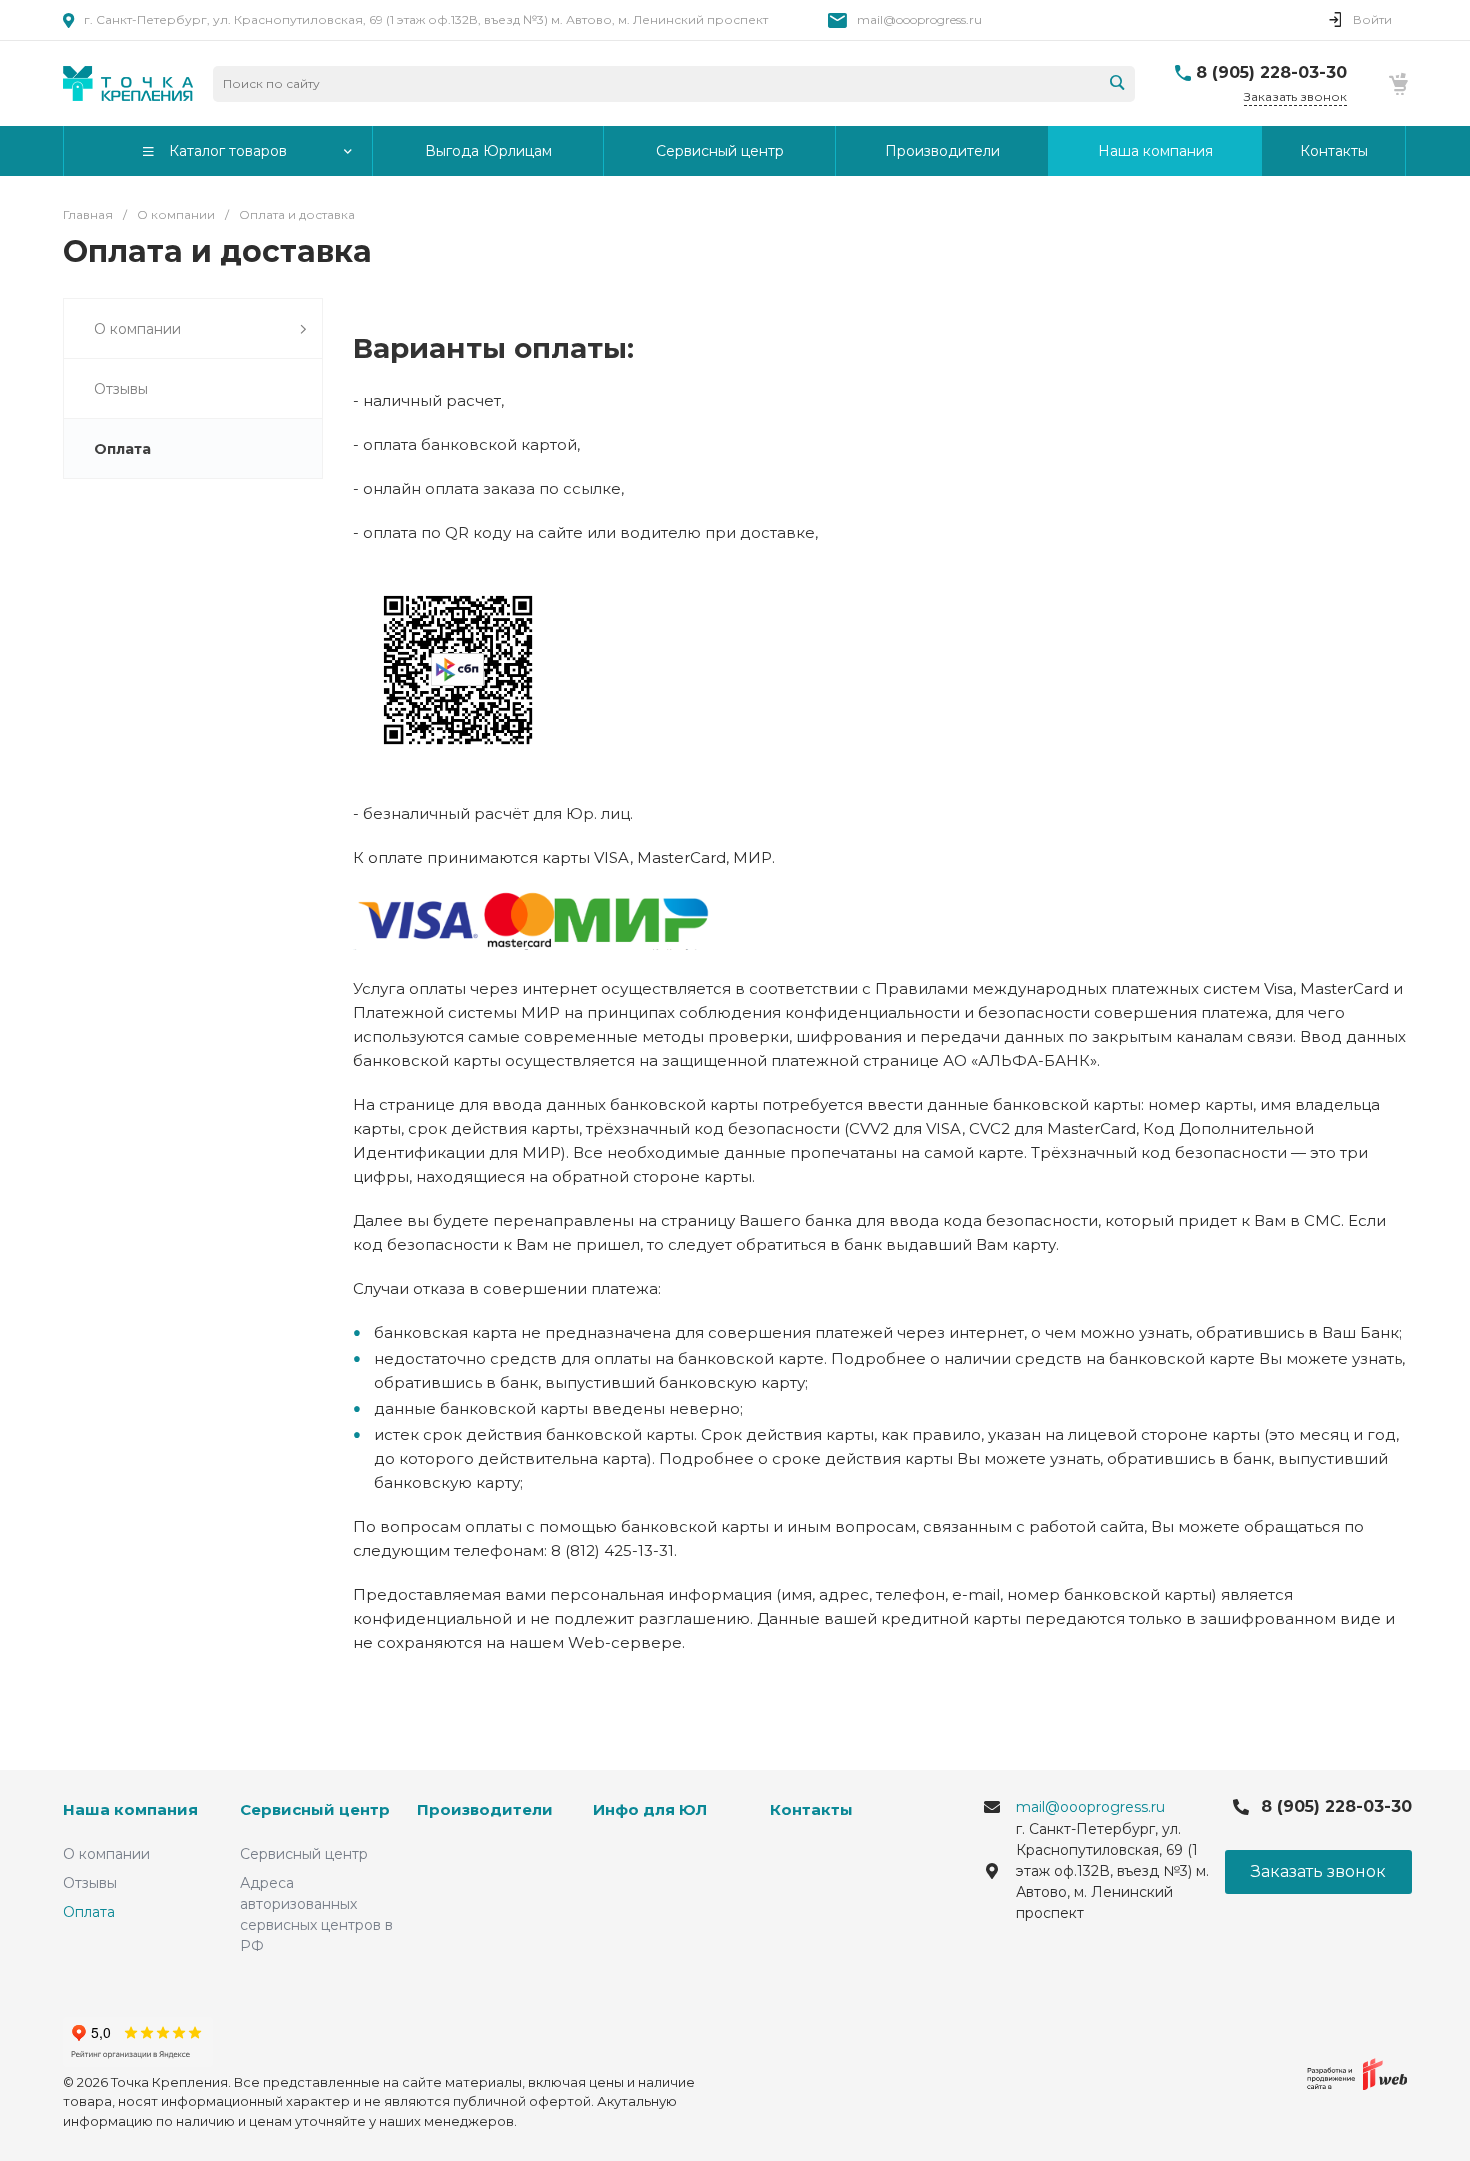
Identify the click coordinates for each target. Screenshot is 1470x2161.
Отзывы (90, 1883)
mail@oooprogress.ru (919, 19)
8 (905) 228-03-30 (1271, 72)
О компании (106, 1854)
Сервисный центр (315, 1809)
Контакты (811, 1809)
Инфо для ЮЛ (650, 1809)
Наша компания (130, 1809)
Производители (485, 1809)
